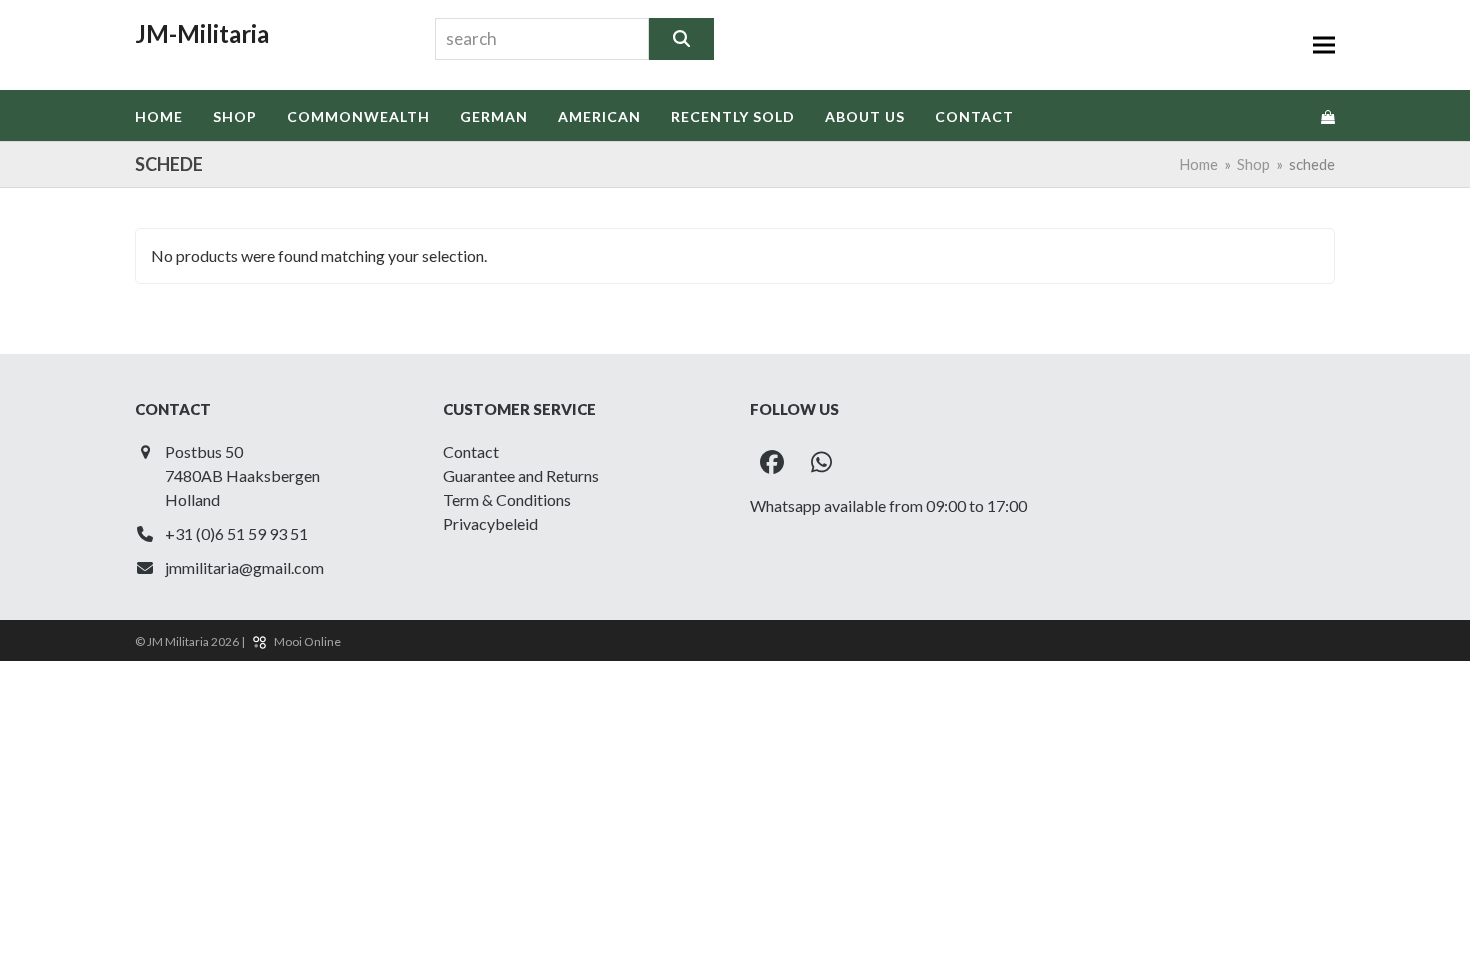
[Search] (681, 39)
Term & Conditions (507, 499)
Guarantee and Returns (521, 475)
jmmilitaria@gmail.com (244, 567)
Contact (471, 451)
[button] (1324, 45)
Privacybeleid (490, 523)
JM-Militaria (202, 33)
